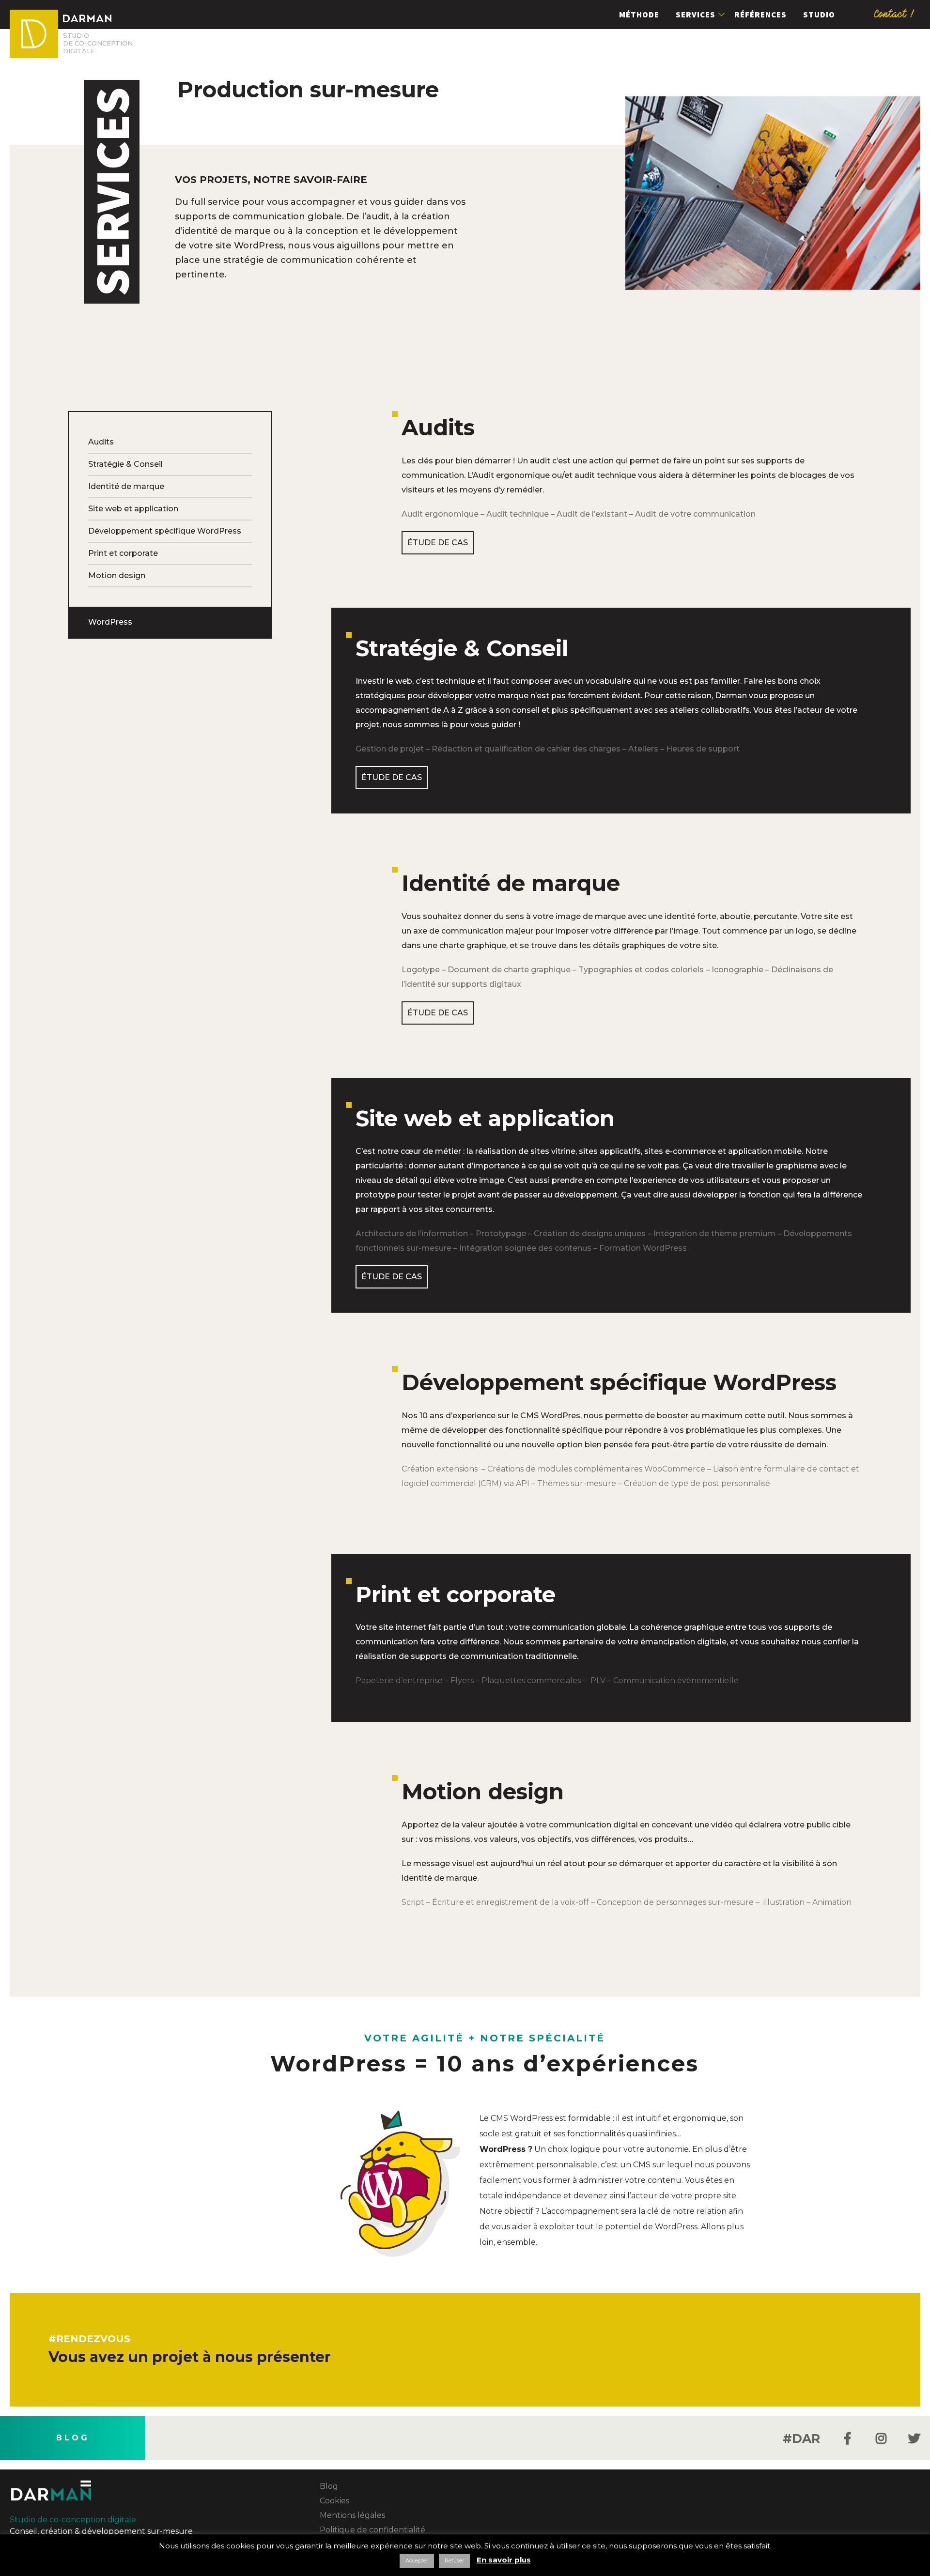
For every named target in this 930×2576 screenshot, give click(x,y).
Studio (819, 15)
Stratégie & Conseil (125, 464)
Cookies (334, 2501)
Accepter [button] (417, 2561)
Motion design (117, 575)
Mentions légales (352, 2515)
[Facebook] (847, 2438)
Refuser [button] (454, 2561)
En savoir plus (504, 2560)
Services (696, 15)
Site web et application (133, 509)
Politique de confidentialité (372, 2530)
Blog (73, 2438)
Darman (34, 34)
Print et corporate (123, 553)
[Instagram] (881, 2438)
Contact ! (895, 14)
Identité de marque (126, 486)
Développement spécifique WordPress (165, 531)
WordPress (110, 622)
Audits (101, 442)
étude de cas (438, 543)
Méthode (639, 15)
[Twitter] (914, 2438)
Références (760, 15)
